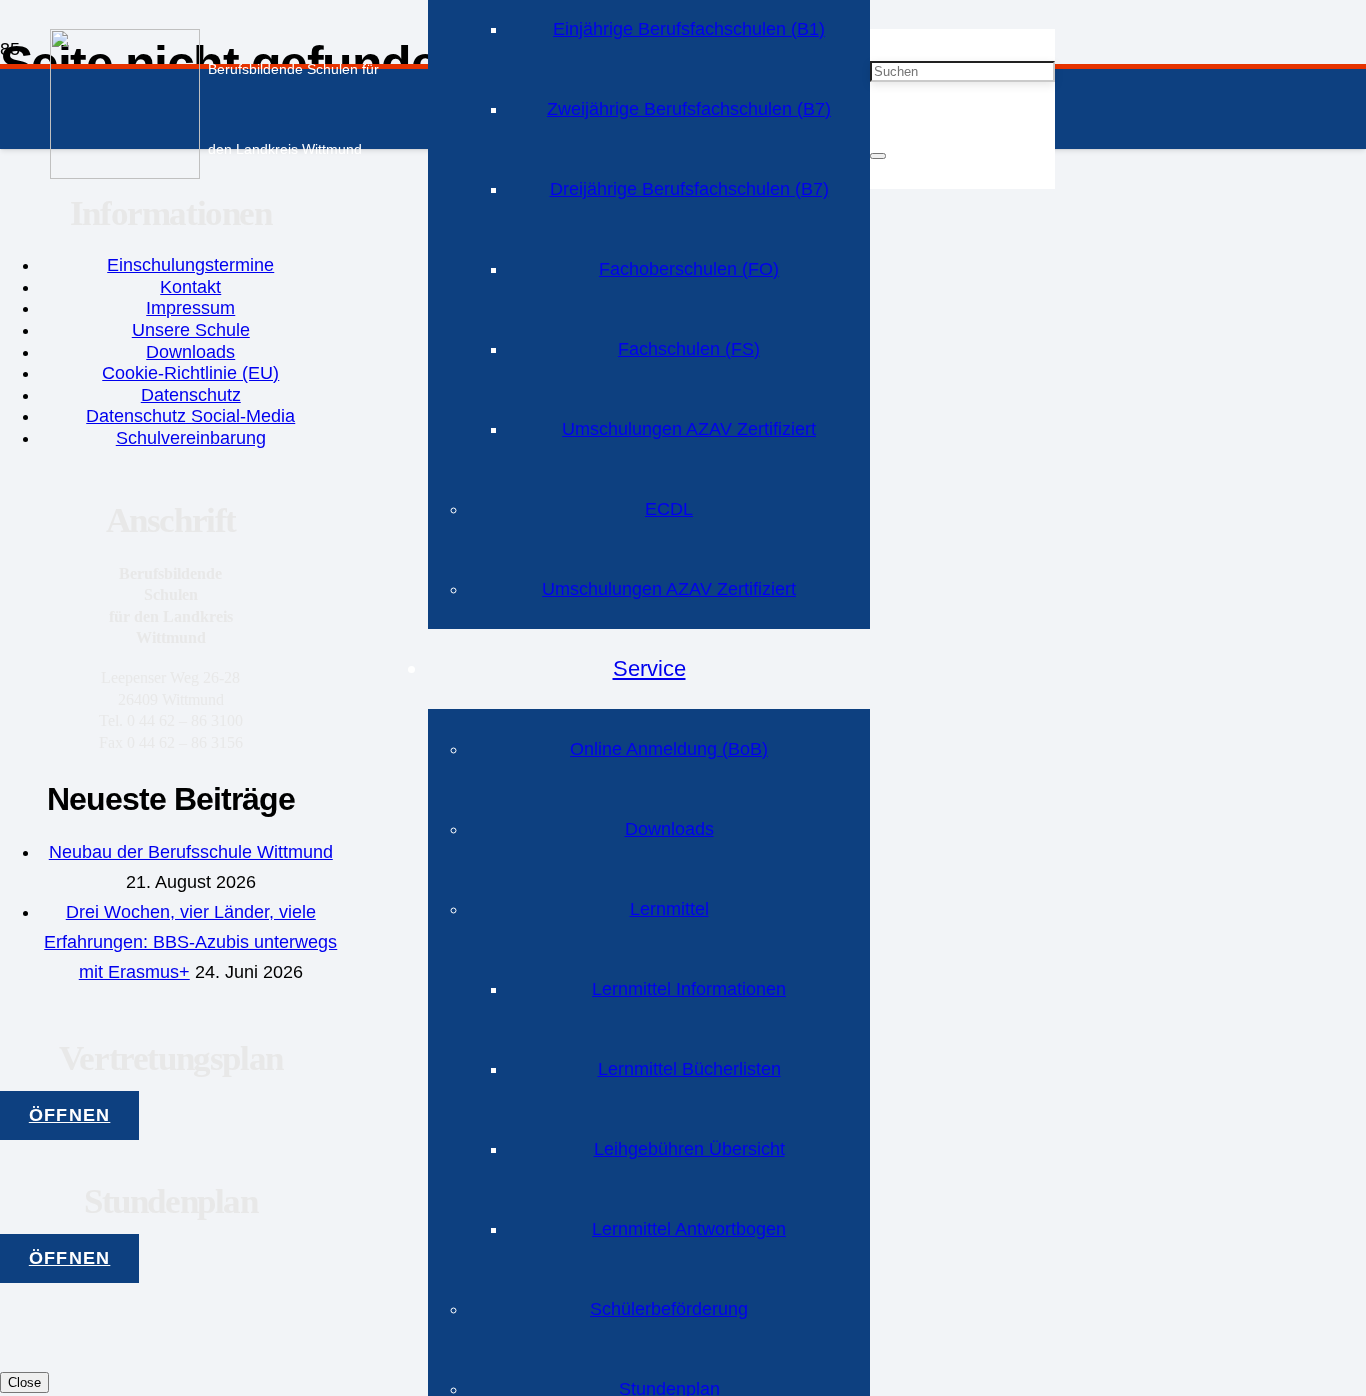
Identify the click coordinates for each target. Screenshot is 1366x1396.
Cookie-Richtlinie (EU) (190, 373)
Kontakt (190, 287)
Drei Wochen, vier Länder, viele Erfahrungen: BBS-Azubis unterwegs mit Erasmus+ (190, 942)
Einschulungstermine (190, 265)
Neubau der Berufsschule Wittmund (191, 852)
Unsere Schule (191, 330)
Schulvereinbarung (191, 438)
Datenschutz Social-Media (190, 416)
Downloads (190, 352)
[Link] (125, 173)
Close (24, 1382)
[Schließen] (878, 156)
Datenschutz (191, 395)
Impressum (190, 308)
